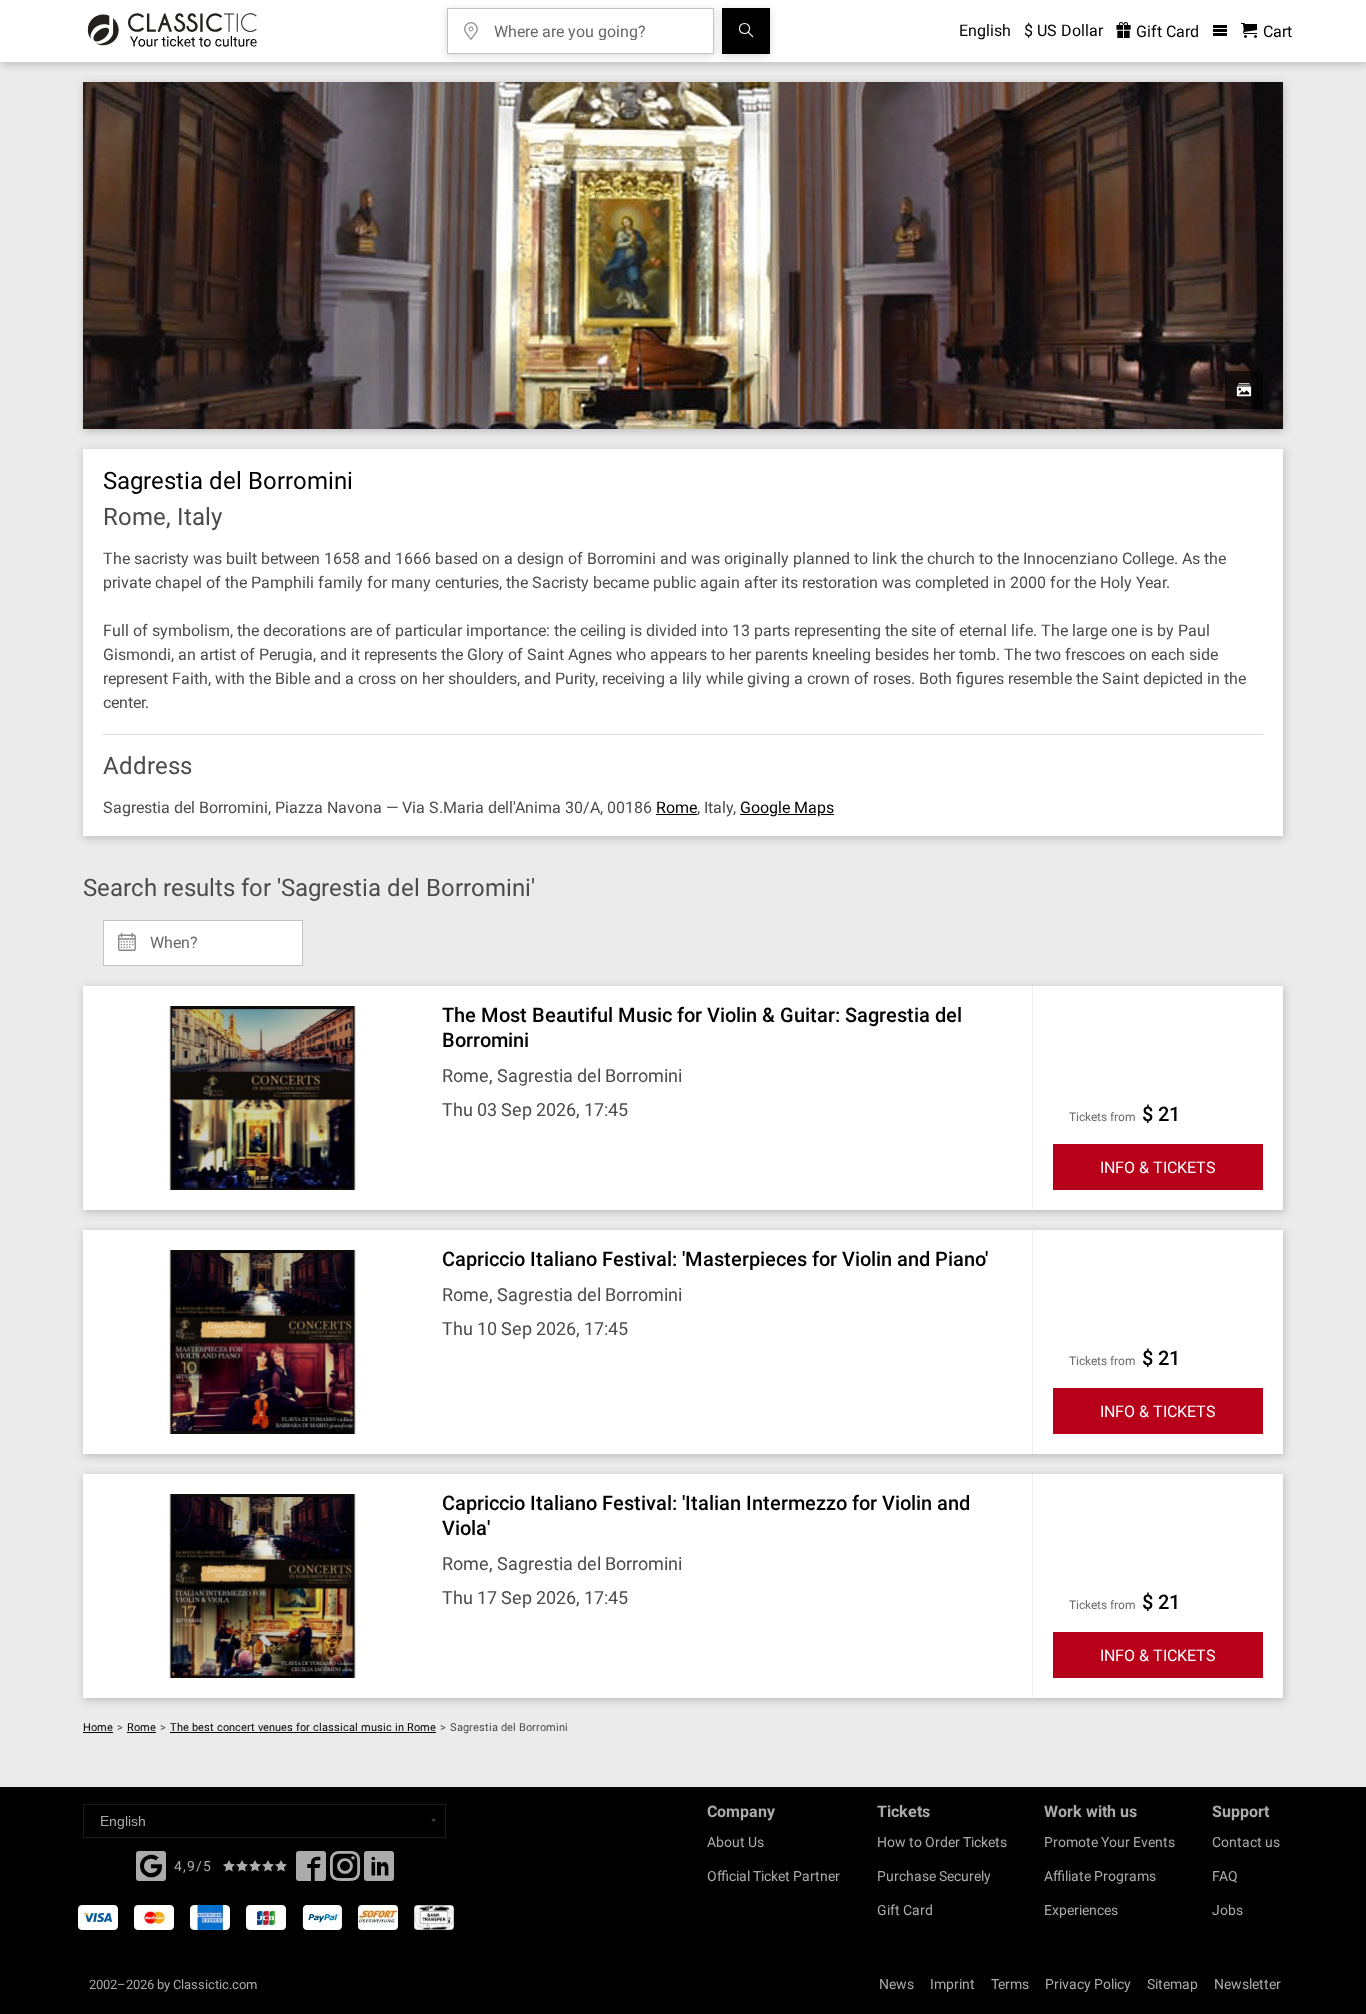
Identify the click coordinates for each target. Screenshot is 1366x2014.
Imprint (952, 1984)
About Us (735, 1842)
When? (174, 935)
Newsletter (1247, 1984)
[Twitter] (345, 1872)
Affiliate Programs (1100, 1876)
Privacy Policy (1088, 1984)
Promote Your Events (1109, 1842)
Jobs (1227, 1910)
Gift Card (1165, 31)
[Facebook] (151, 1864)
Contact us (1246, 1842)
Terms (1010, 1984)
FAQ (1225, 1876)
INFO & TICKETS (1158, 1167)
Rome (676, 807)
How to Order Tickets (942, 1842)
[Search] (746, 31)
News (896, 1984)
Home (98, 1727)
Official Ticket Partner (773, 1876)
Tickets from (1102, 1117)
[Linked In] (379, 1872)
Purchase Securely (934, 1876)
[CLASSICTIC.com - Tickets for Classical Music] (172, 31)
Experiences (1081, 1910)
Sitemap (1172, 1984)
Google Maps (787, 807)
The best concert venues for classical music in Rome (303, 1727)
